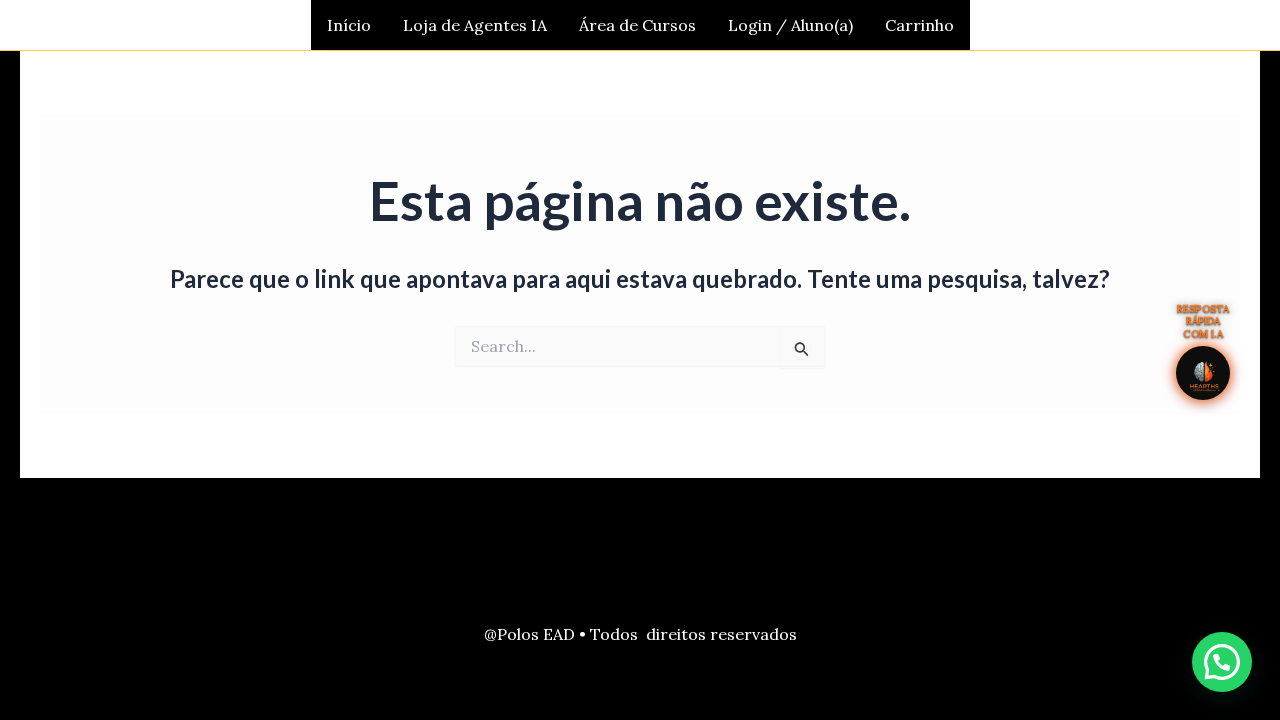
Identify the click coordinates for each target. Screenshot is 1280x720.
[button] (1222, 662)
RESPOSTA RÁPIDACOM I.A (1203, 321)
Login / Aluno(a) (790, 25)
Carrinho (919, 25)
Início (349, 25)
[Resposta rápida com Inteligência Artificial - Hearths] (1203, 373)
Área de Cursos (637, 25)
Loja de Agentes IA (475, 25)
